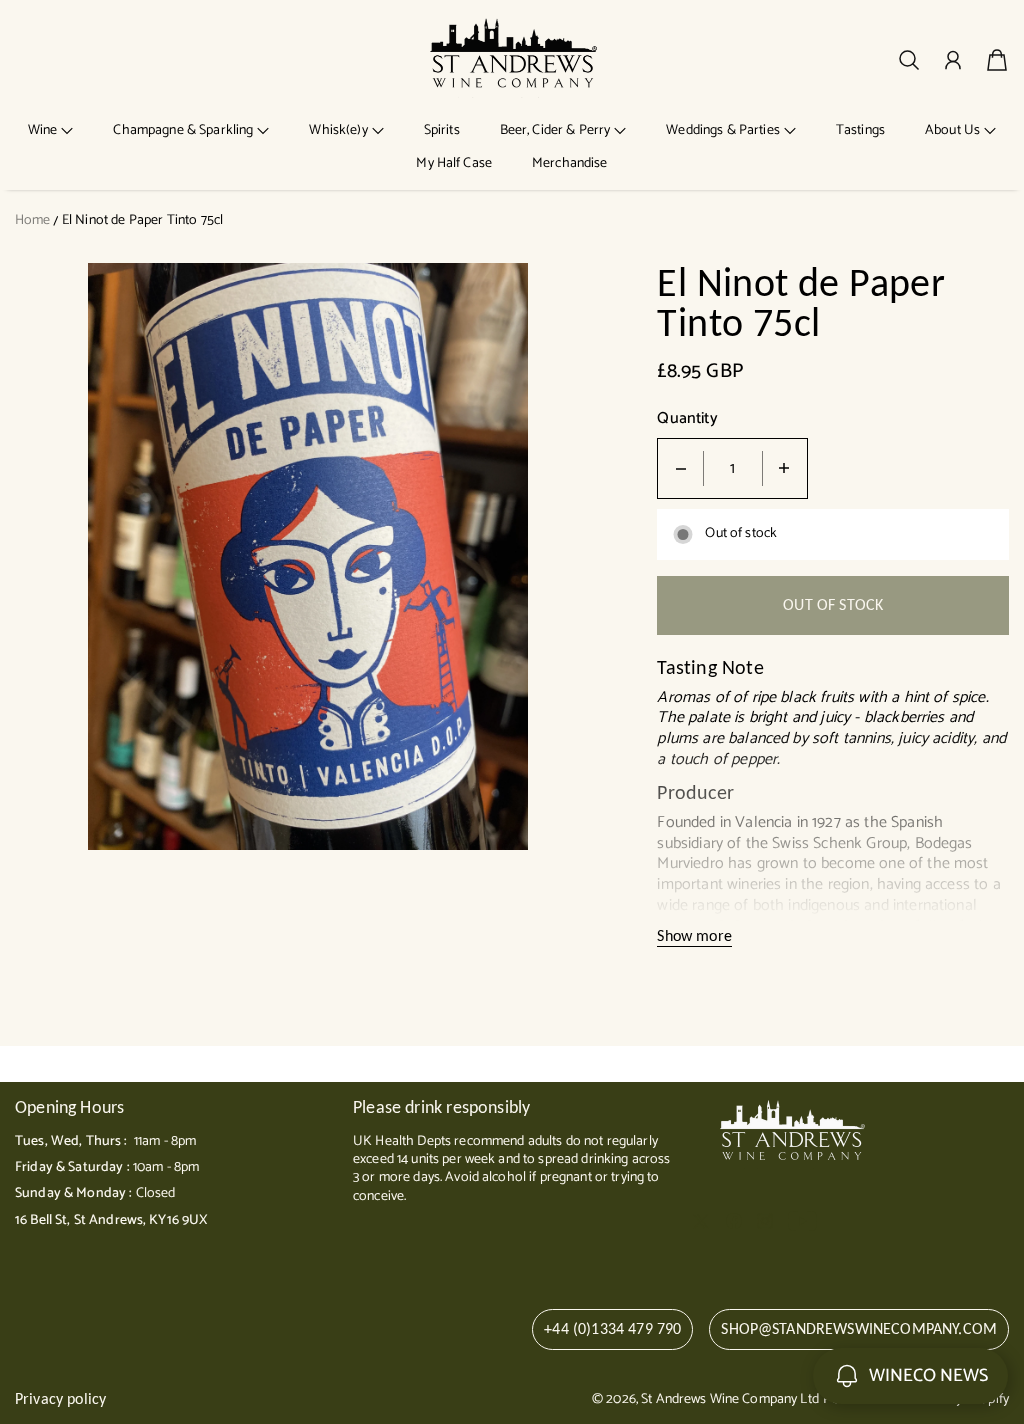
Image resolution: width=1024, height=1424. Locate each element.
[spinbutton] (733, 468)
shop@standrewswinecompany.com (859, 1328)
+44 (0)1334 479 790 (612, 1328)
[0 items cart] (997, 60)
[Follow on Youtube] (802, 1221)
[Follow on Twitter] (701, 1221)
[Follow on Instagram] (765, 1221)
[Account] (953, 60)
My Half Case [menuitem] (454, 163)
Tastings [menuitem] (860, 130)
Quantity (687, 419)
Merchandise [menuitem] (570, 163)
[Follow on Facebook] (734, 1221)
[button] (51, 130)
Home (33, 220)
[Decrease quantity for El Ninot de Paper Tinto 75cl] (681, 468)
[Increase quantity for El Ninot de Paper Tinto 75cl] (784, 468)
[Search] (909, 60)
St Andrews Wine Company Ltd (730, 1399)
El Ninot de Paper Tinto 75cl (142, 220)
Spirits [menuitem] (442, 130)
